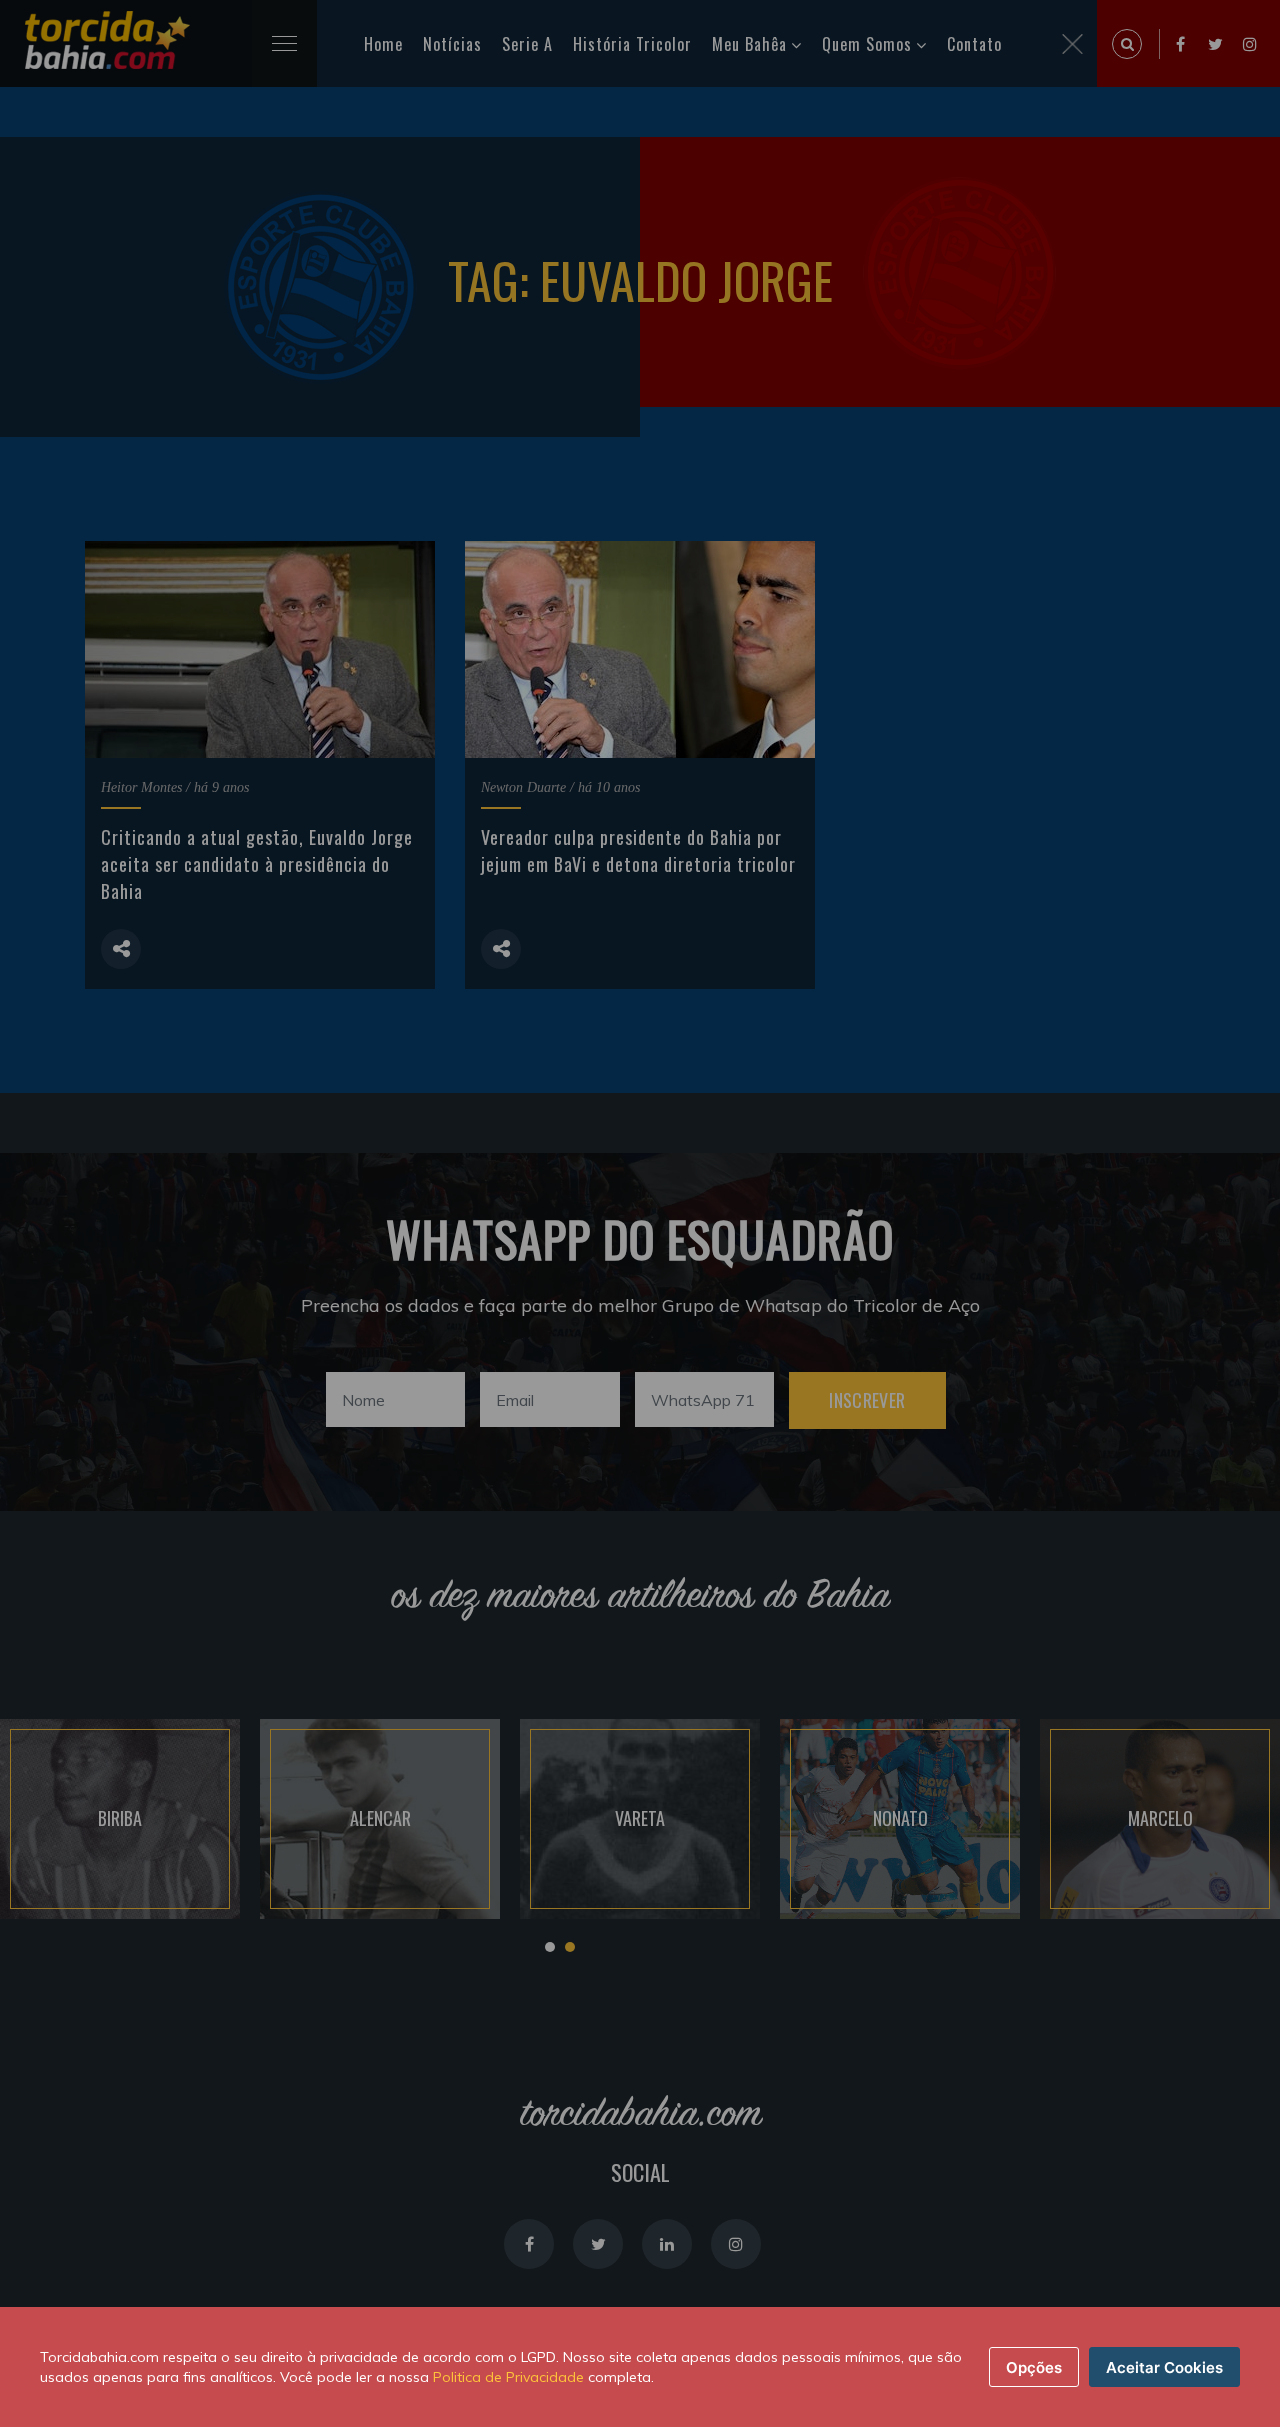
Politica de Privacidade (508, 2377)
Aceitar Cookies (1164, 2367)
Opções (1034, 2367)
